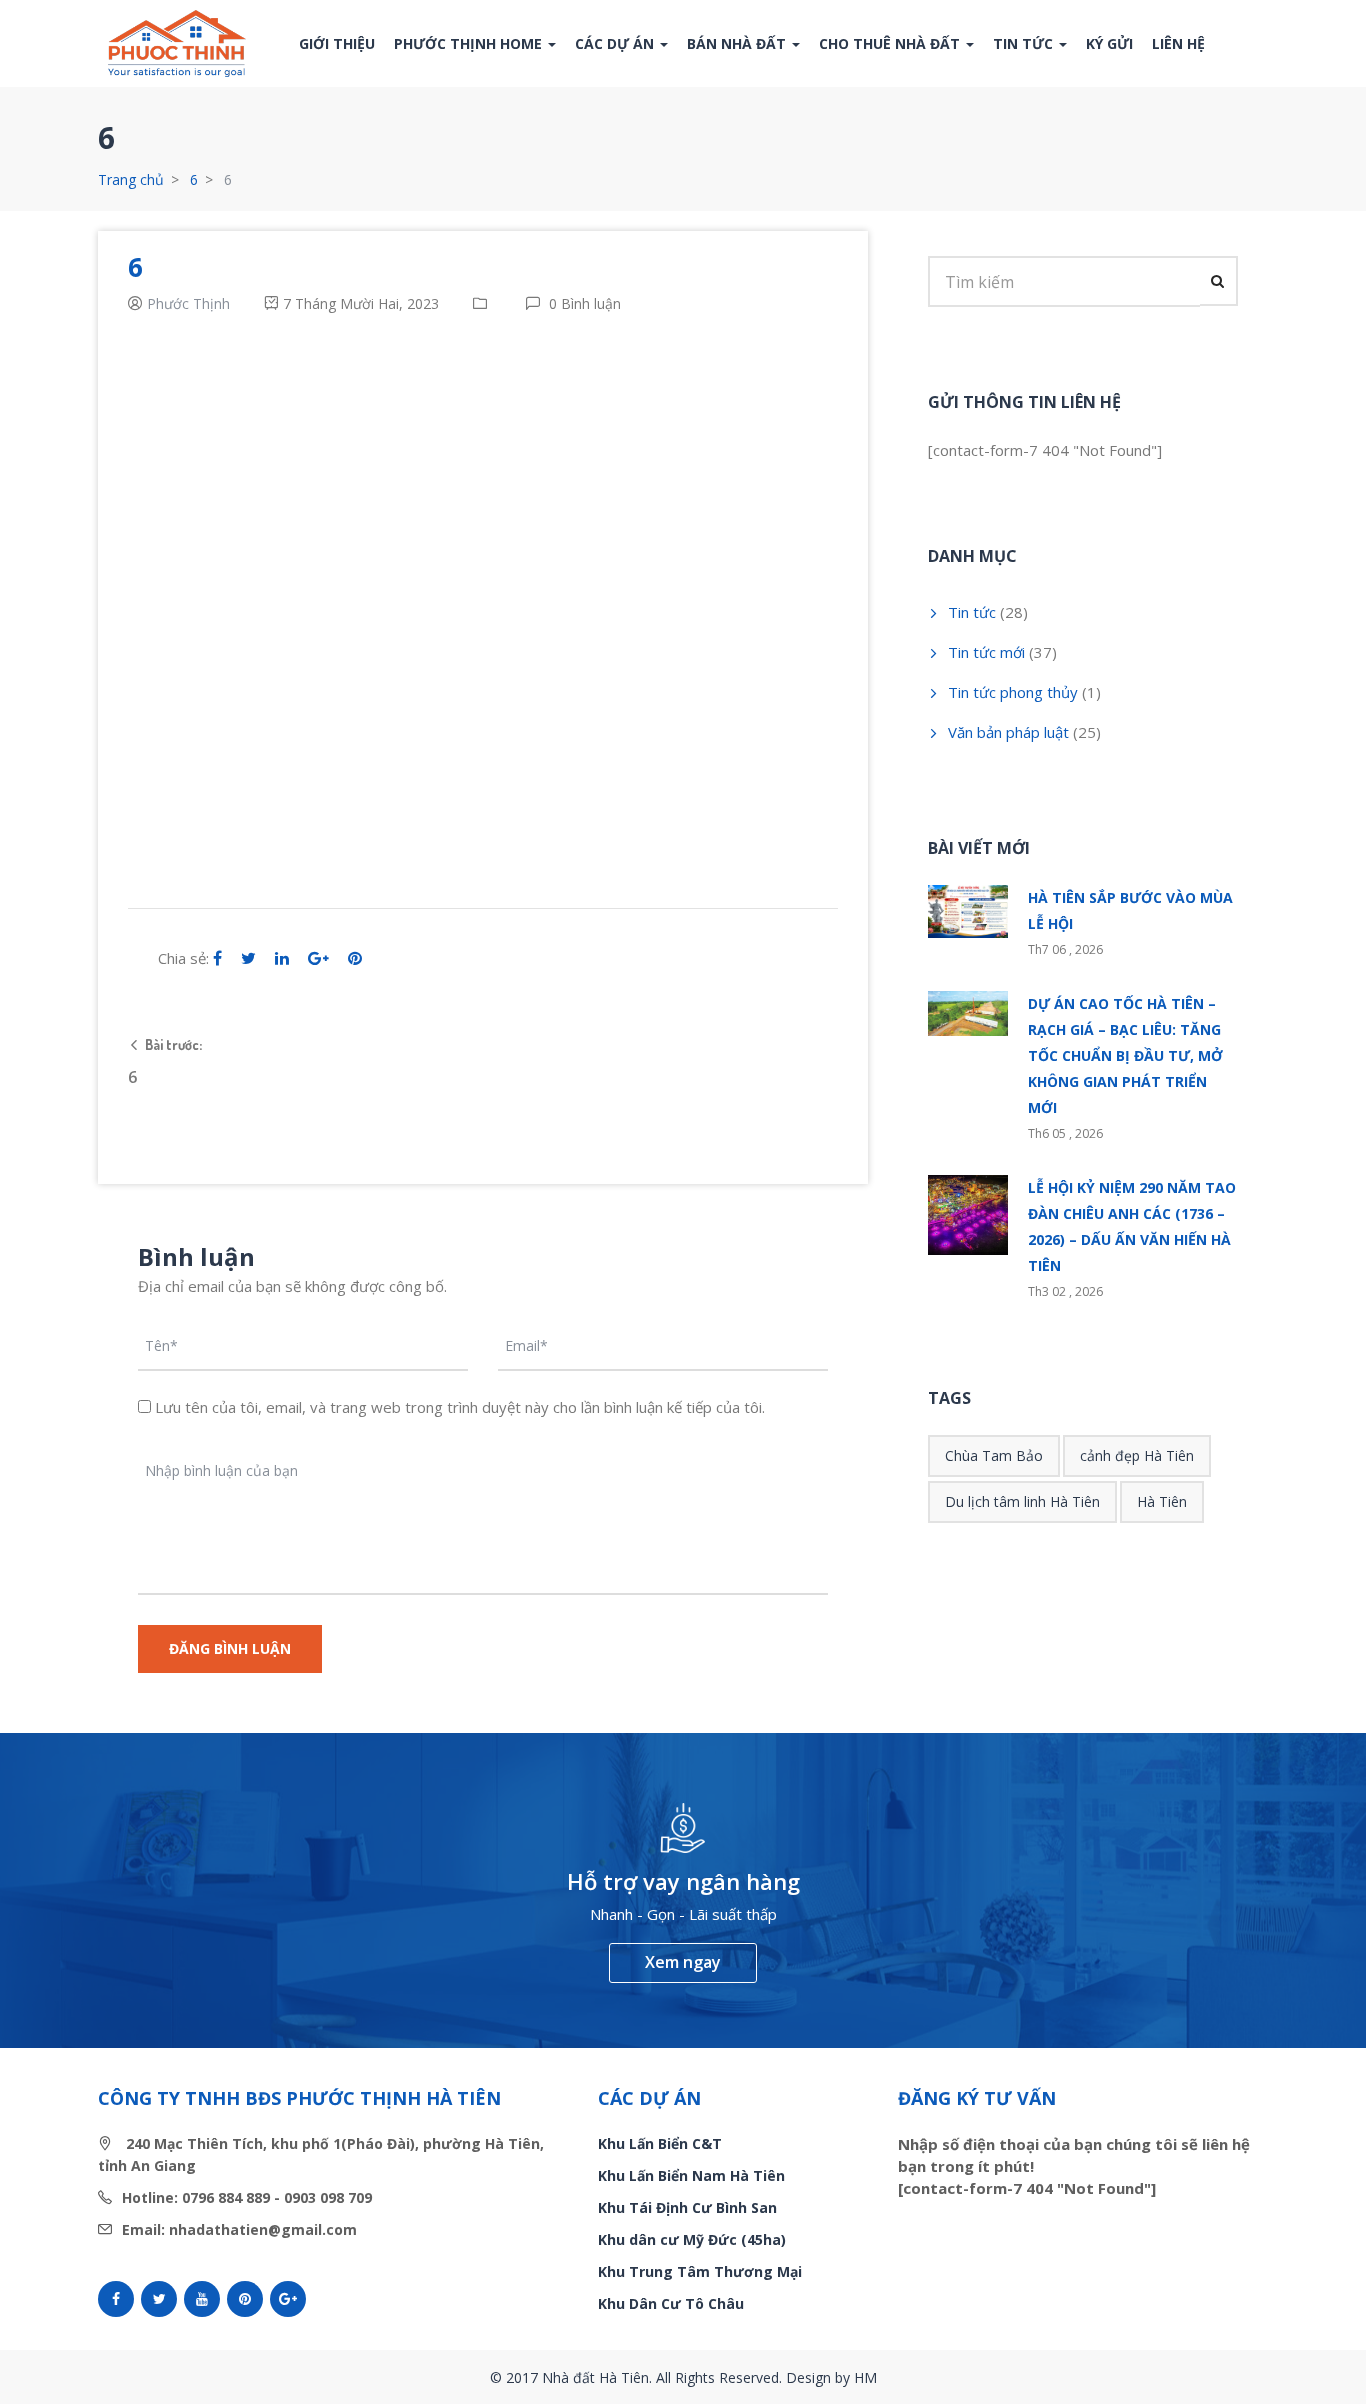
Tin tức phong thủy (1013, 692)
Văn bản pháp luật (1008, 732)
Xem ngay (683, 1962)
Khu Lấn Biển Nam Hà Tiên (691, 2175)
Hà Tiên (1162, 1501)
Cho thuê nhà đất (891, 43)
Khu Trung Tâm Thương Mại (700, 2271)
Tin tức (1025, 43)
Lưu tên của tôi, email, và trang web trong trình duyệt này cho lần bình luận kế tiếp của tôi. (460, 1407)
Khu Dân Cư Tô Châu (671, 2303)
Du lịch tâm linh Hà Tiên (1022, 1501)
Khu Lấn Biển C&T (660, 2143)
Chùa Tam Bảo (994, 1455)
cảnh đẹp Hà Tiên (1137, 1455)
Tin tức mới (986, 652)
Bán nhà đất (738, 43)
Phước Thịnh (188, 303)
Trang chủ (131, 179)
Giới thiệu (337, 43)
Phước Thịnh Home (470, 43)
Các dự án (616, 43)
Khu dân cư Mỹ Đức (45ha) (692, 2239)
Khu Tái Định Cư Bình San (687, 2207)
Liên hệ (1178, 43)
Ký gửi (1109, 43)
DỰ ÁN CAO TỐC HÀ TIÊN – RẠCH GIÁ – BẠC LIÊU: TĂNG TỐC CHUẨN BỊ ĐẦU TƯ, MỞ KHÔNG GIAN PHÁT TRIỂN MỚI (1125, 1055)
